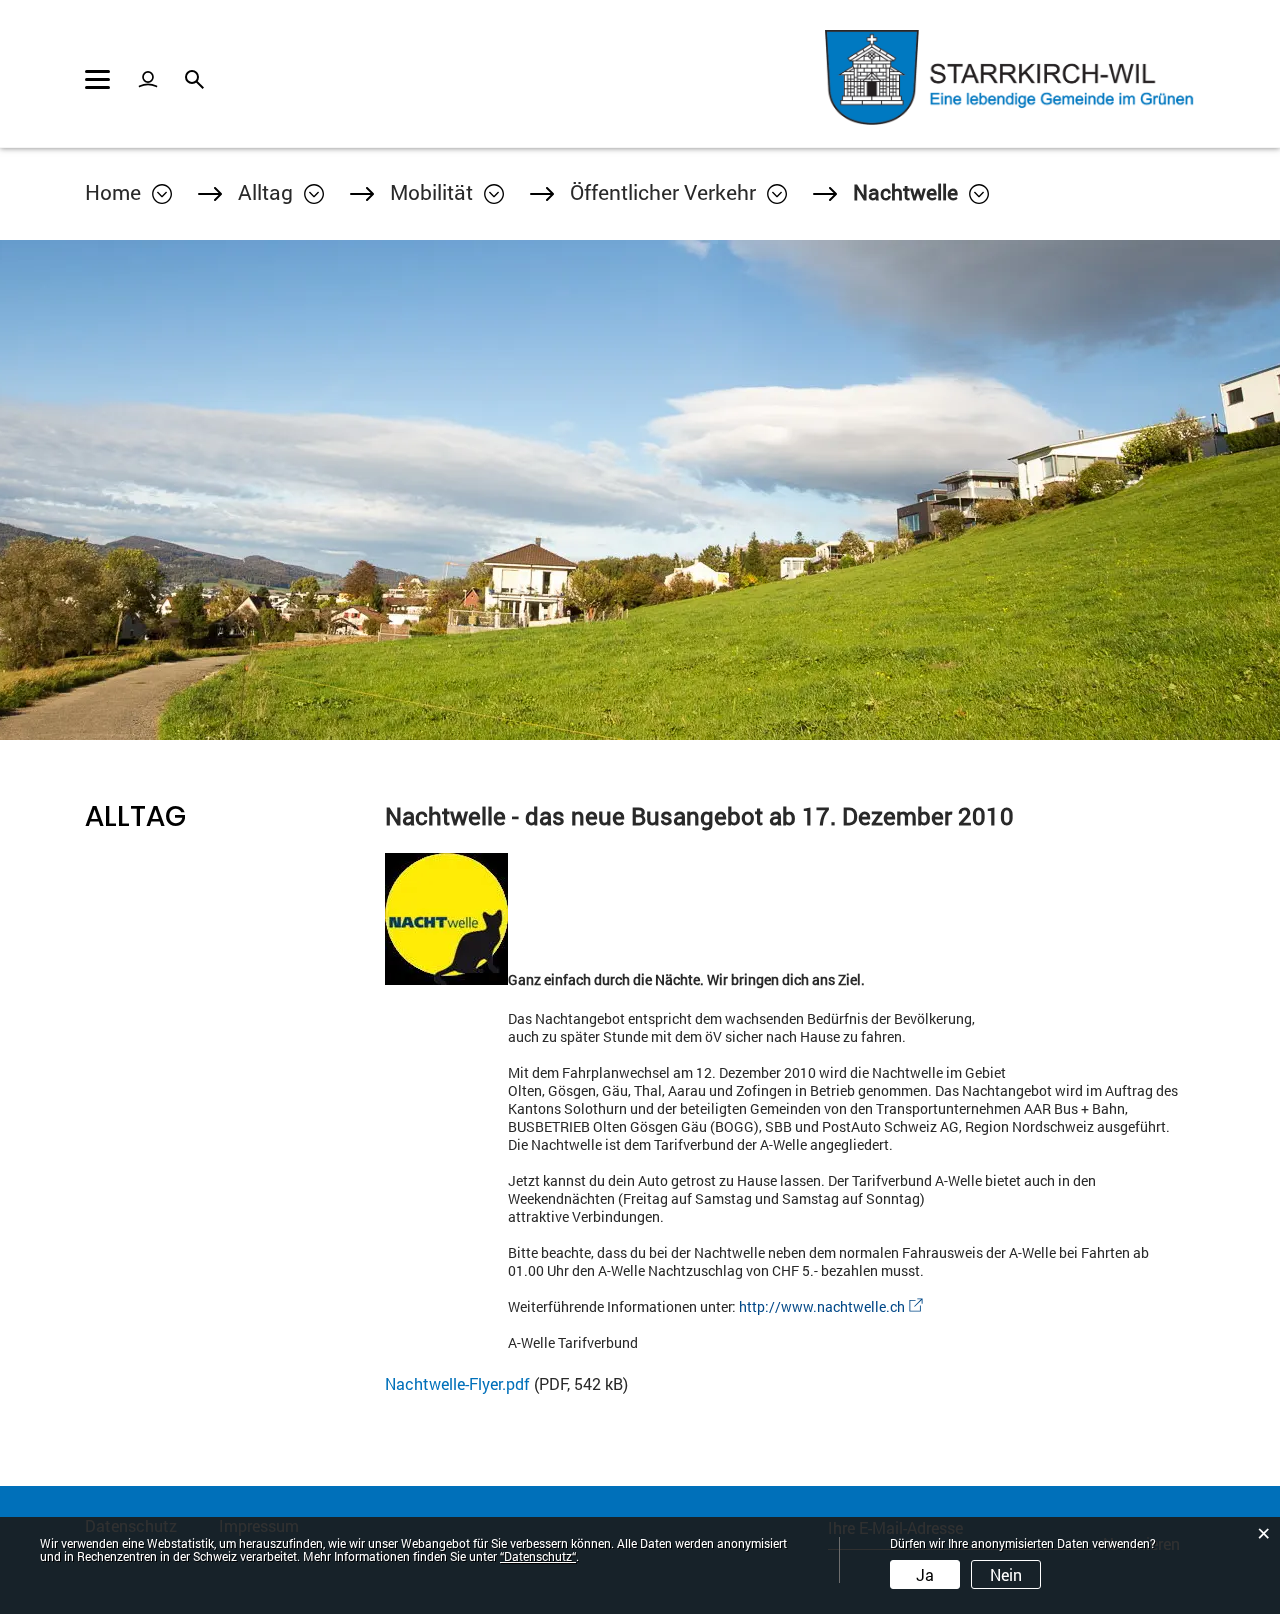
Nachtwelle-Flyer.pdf (457, 1383)
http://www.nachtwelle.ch (832, 1307)
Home (113, 192)
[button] (281, 192)
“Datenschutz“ (538, 1556)
